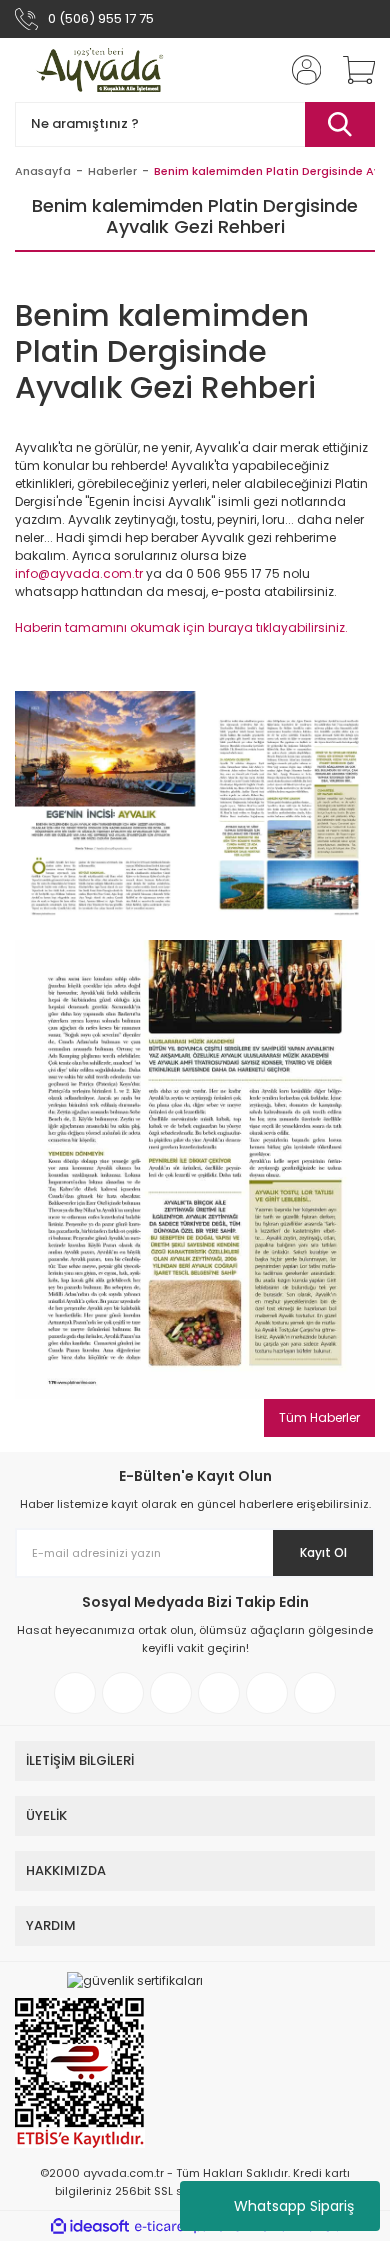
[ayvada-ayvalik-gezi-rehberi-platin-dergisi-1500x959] (195, 805)
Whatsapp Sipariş (294, 2206)
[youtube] (267, 1693)
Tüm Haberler (319, 1417)
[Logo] (101, 70)
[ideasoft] (90, 2226)
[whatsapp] (315, 1693)
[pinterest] (219, 1693)
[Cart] (352, 70)
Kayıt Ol (323, 1552)
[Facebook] (75, 1693)
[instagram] (123, 1693)
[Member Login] (300, 70)
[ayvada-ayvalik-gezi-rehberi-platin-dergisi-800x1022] (195, 1168)
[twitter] (171, 1693)
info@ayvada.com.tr (79, 573)
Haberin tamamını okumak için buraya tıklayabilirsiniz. (181, 627)
